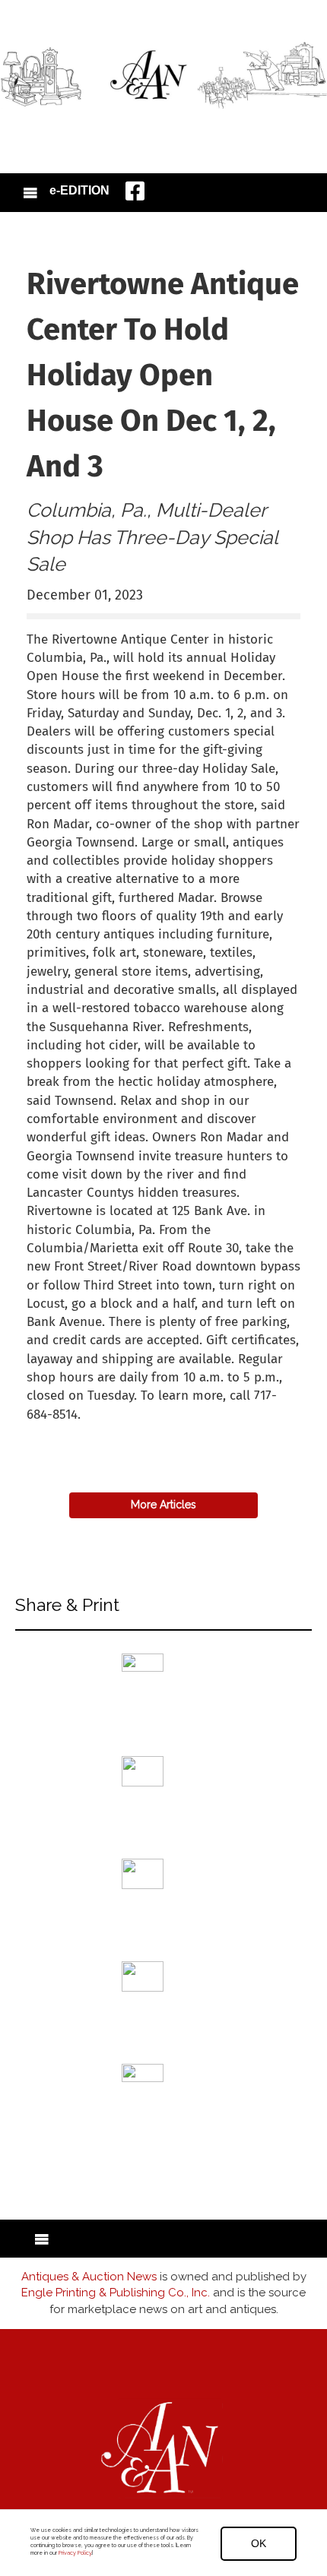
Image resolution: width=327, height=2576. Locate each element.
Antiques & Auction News (89, 2277)
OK (259, 2543)
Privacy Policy (75, 2553)
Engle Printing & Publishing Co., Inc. (116, 2293)
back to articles (64, 1431)
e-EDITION (79, 190)
